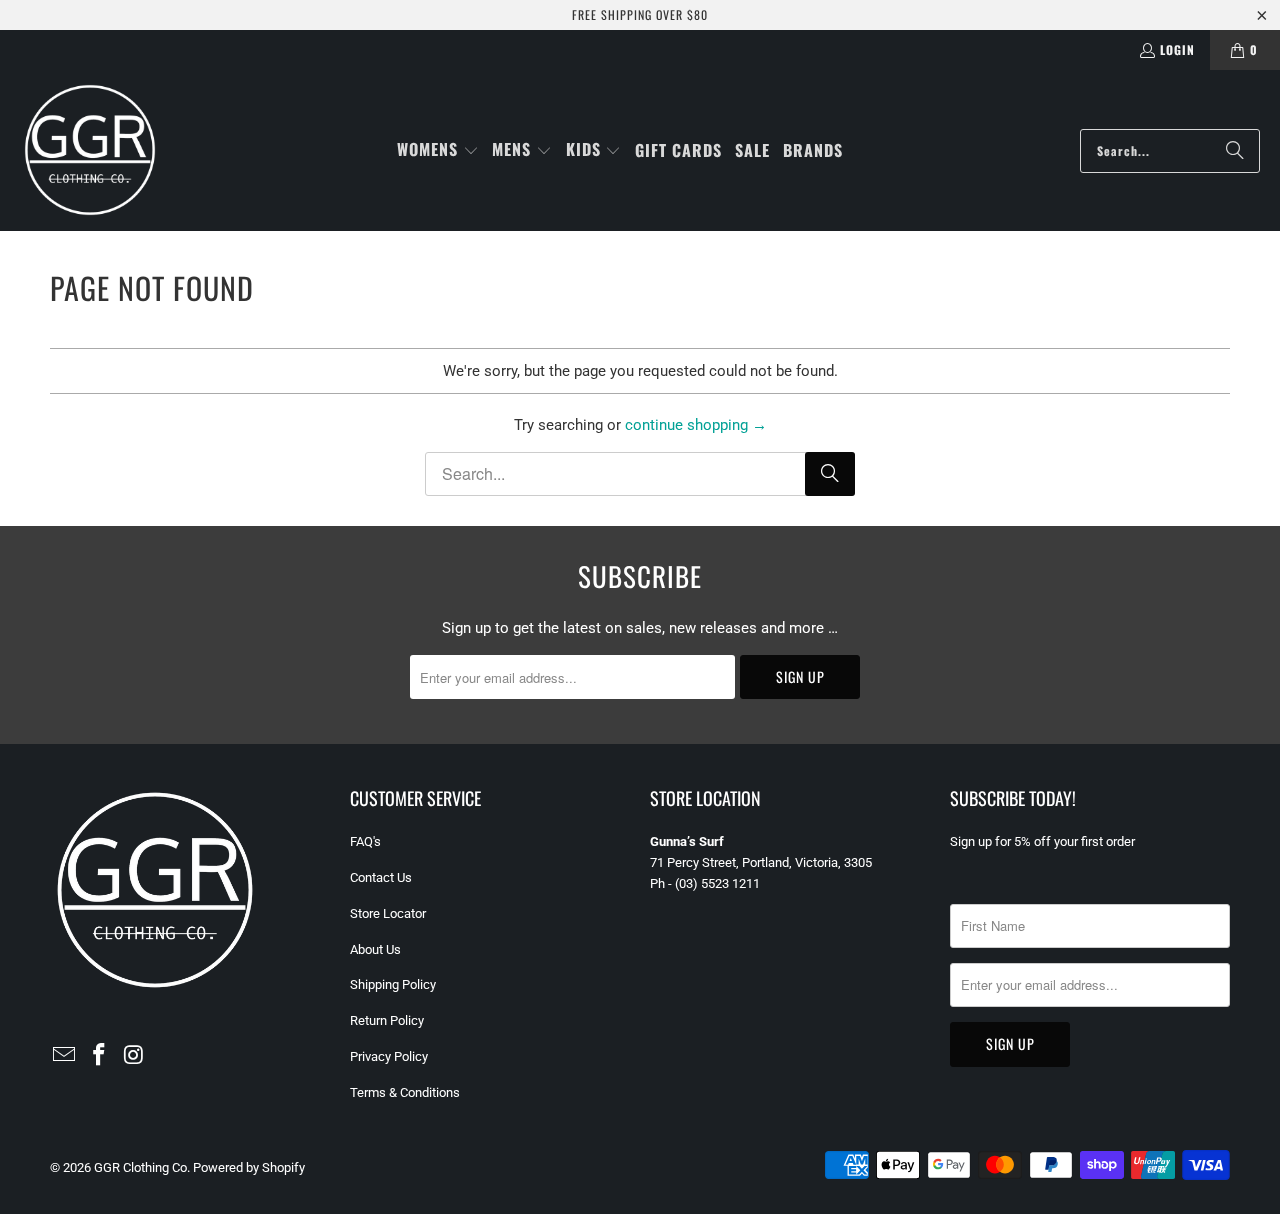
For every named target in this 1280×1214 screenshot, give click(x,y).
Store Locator (388, 913)
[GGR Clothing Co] (90, 150)
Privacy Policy (389, 1056)
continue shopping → (696, 425)
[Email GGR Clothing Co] (65, 1056)
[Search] (1235, 151)
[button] (438, 150)
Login (1177, 49)
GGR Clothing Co (140, 1167)
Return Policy (387, 1020)
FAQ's (365, 841)
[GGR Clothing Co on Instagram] (134, 1056)
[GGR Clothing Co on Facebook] (100, 1056)
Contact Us (381, 877)
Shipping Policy (393, 984)
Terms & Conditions (405, 1092)
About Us (375, 949)
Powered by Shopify (249, 1167)
